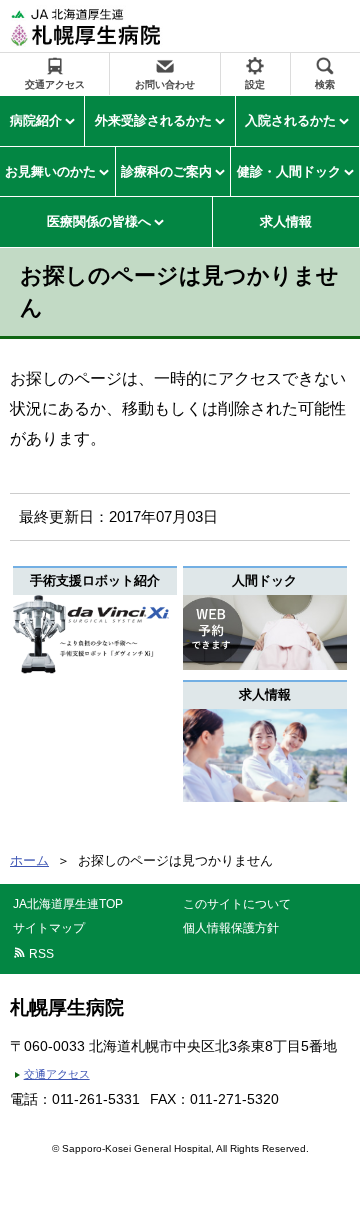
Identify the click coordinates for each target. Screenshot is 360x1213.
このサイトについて (237, 904)
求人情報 (286, 221)
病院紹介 (36, 120)
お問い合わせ (165, 84)
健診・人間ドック (289, 171)
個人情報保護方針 (231, 928)
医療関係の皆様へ (99, 221)
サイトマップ (49, 928)
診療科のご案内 (166, 171)
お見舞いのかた (50, 171)
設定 (255, 84)
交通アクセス (55, 84)
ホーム (29, 860)
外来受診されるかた (153, 120)
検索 (325, 84)
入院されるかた (290, 120)
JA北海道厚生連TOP (68, 904)
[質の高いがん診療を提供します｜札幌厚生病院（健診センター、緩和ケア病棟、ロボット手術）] (113, 26)
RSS (41, 954)
